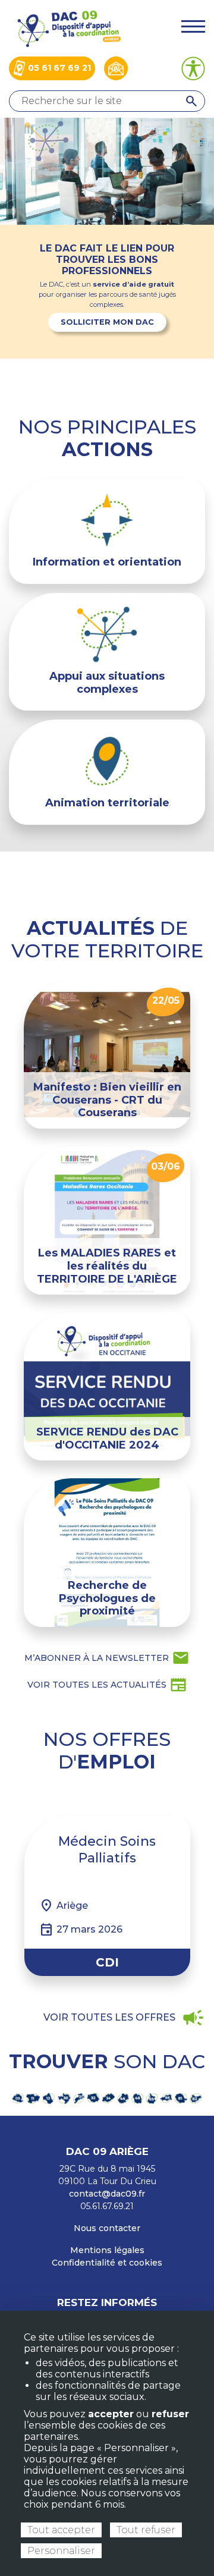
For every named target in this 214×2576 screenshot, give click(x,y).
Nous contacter (107, 2228)
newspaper (107, 1685)
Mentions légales (107, 2250)
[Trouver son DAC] (107, 2098)
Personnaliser (61, 2551)
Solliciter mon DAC (107, 322)
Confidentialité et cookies (107, 2263)
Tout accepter (61, 2530)
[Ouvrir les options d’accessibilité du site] (193, 68)
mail (107, 1658)
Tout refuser (146, 2530)
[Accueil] (68, 28)
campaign (124, 2018)
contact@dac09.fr (107, 2194)
